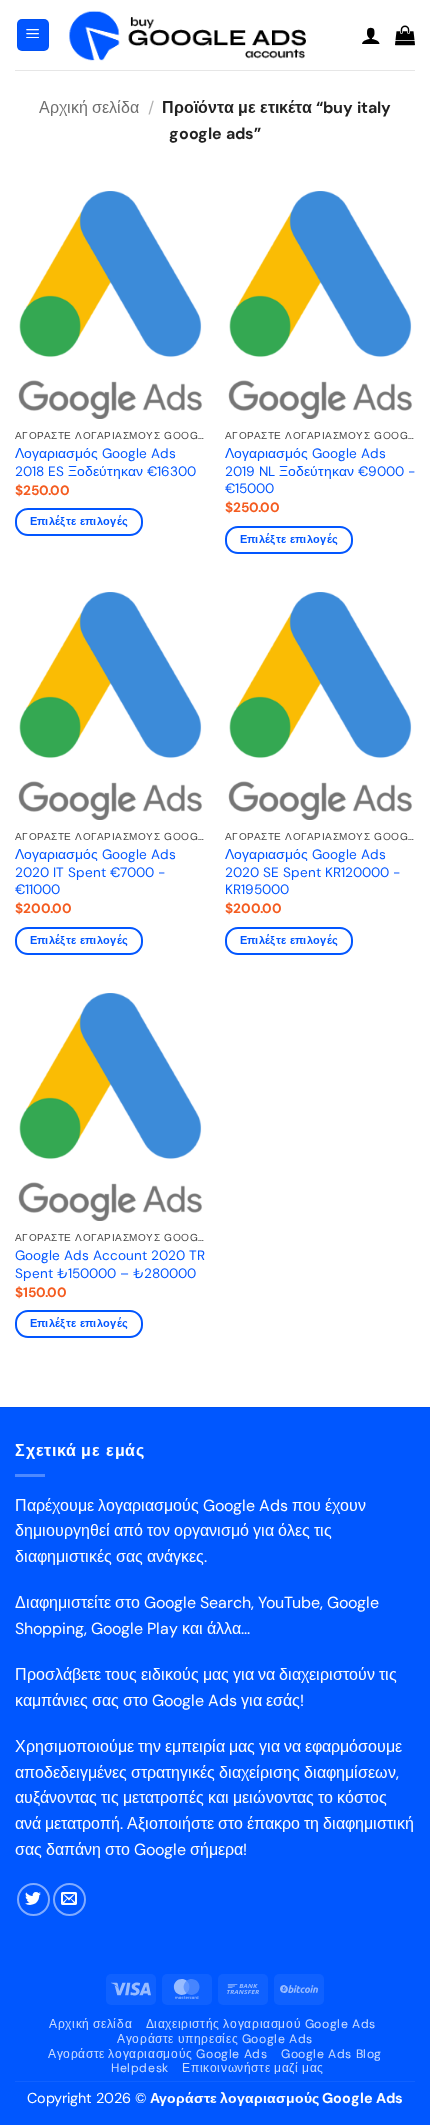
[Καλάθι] (405, 35)
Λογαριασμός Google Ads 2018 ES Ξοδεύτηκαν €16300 (105, 462)
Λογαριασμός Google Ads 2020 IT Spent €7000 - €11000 (95, 872)
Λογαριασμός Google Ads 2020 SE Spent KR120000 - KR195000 (312, 872)
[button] (33, 35)
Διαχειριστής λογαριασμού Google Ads (261, 2024)
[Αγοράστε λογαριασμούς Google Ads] (205, 35)
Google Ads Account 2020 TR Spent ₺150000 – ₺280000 (110, 1264)
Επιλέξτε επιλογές (79, 521)
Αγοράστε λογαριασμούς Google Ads (158, 2054)
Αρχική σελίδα (89, 107)
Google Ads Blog (331, 2054)
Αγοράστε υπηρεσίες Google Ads (215, 2039)
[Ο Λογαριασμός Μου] (371, 35)
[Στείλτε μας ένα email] (69, 1899)
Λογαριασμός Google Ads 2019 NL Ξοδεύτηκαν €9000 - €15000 (320, 471)
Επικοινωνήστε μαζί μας (252, 2068)
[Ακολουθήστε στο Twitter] (33, 1899)
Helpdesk (140, 2068)
